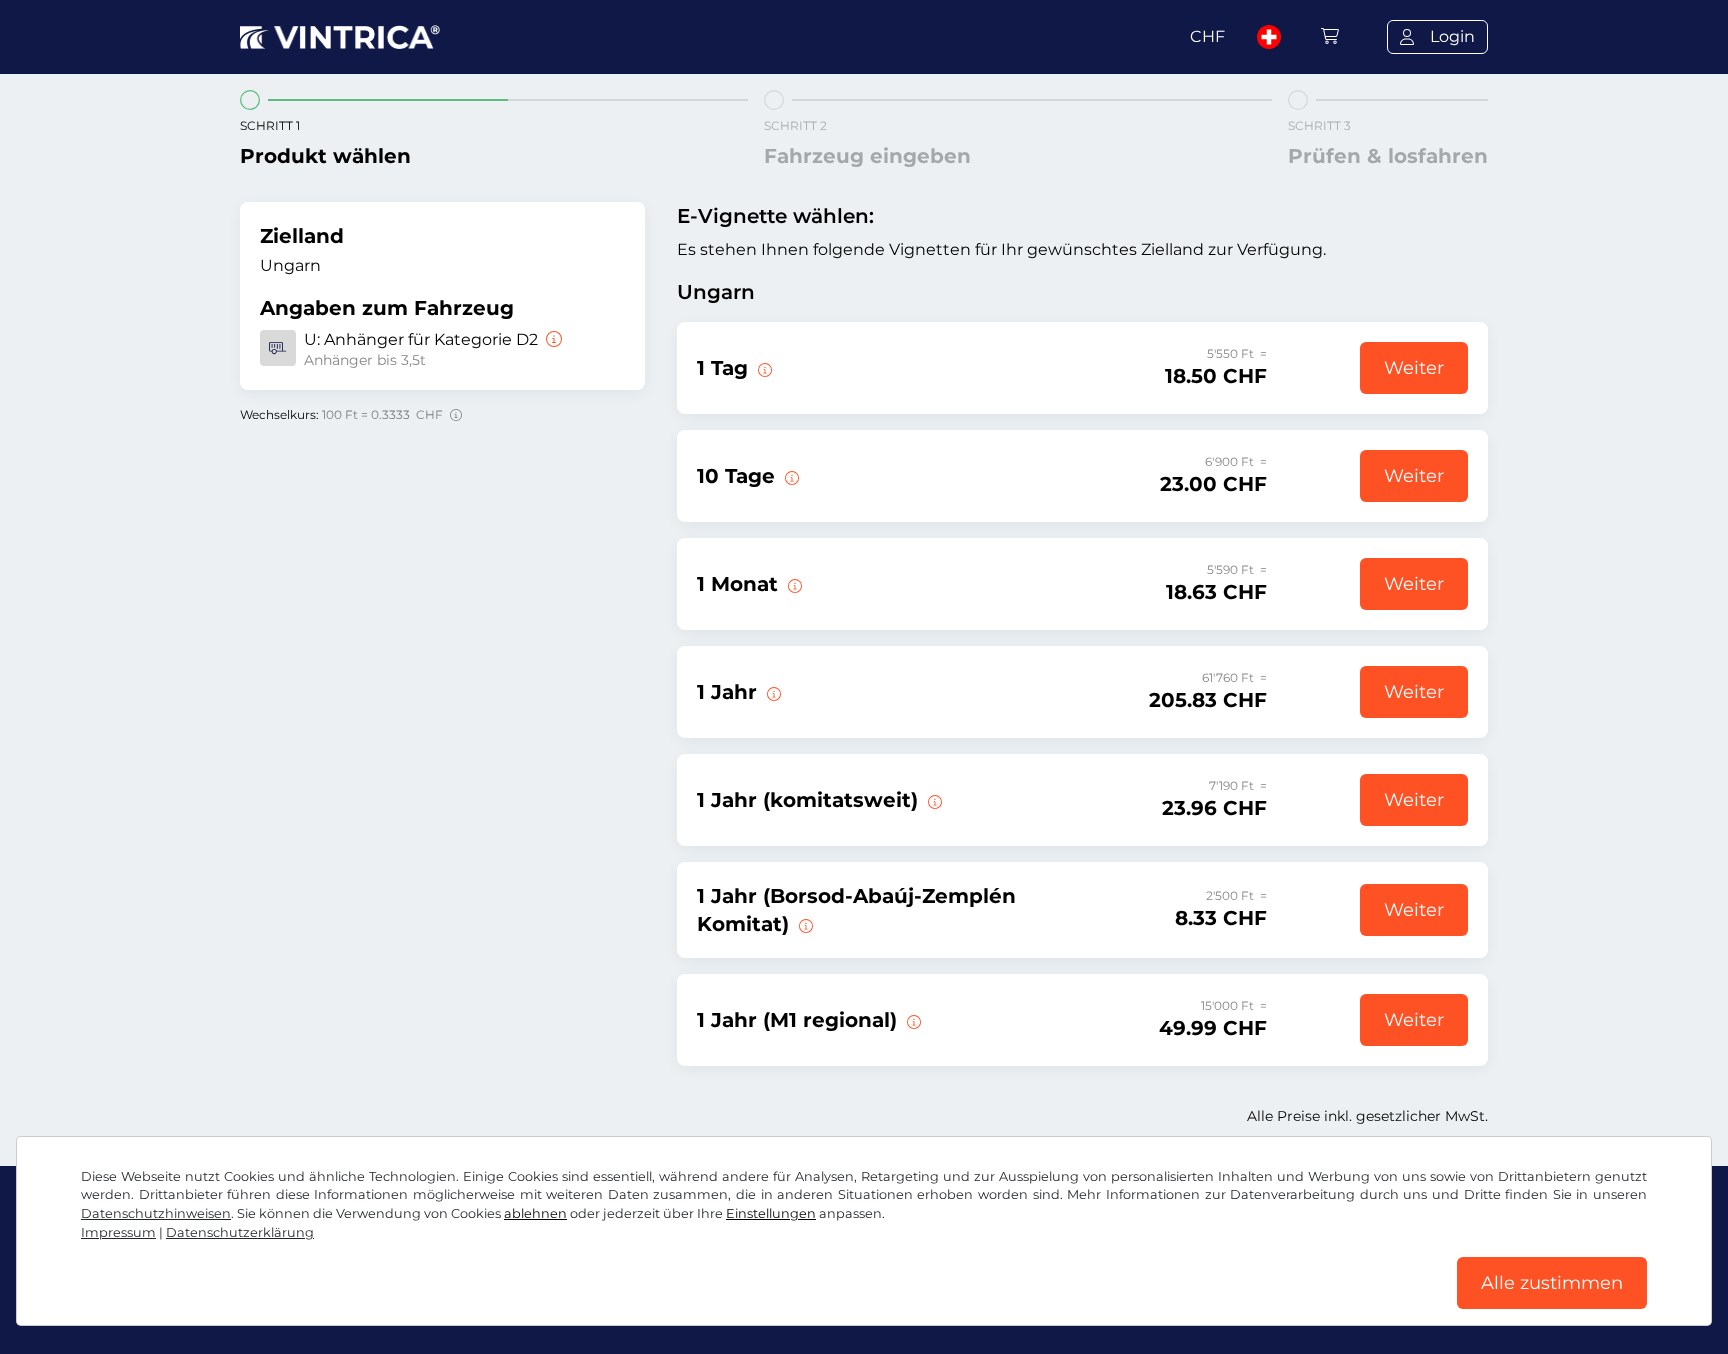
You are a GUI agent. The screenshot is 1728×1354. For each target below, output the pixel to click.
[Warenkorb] (1330, 36)
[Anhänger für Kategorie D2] (552, 339)
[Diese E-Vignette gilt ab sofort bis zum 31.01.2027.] (772, 692)
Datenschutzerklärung (240, 1232)
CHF (1207, 36)
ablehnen (535, 1213)
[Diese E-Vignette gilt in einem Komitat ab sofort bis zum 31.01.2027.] (933, 800)
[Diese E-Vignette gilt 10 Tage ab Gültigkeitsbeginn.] (790, 476)
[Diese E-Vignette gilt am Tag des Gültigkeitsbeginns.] (763, 368)
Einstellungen (771, 1213)
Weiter (1414, 368)
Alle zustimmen (1552, 1283)
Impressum (118, 1232)
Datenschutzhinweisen (156, 1213)
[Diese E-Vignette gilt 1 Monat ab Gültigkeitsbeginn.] (793, 584)
